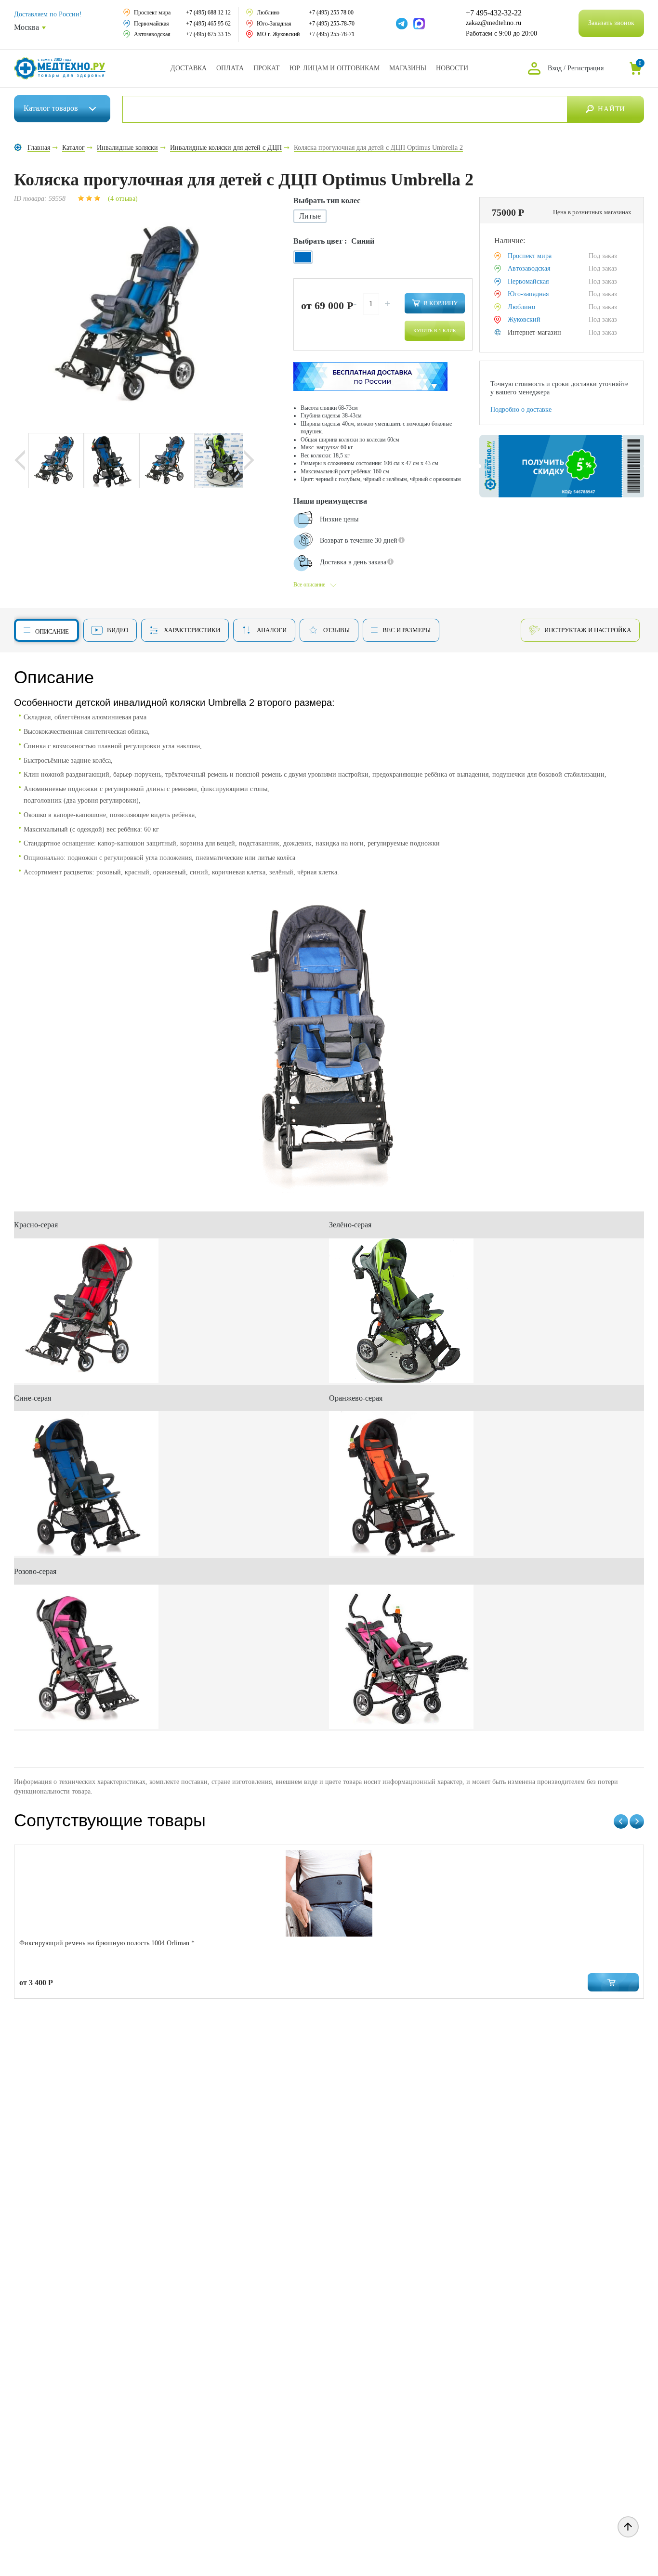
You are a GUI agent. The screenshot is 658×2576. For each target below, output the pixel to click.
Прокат (267, 68)
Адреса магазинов (408, 68)
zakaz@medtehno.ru (493, 23)
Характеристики (192, 630)
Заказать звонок (611, 23)
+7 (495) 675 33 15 (208, 34)
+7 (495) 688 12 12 (208, 13)
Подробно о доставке (521, 410)
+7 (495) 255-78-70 (332, 24)
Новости (452, 68)
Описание (52, 631)
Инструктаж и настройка (588, 630)
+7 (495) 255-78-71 (332, 34)
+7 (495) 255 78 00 (331, 13)
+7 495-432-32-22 (494, 13)
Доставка (189, 68)
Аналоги (272, 630)
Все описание (309, 585)
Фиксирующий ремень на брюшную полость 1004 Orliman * (107, 1943)
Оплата (230, 68)
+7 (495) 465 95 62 (208, 24)
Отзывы (336, 630)
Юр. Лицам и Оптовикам (335, 68)
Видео (118, 630)
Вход (555, 68)
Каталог (51, 108)
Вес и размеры (407, 630)
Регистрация (586, 68)
